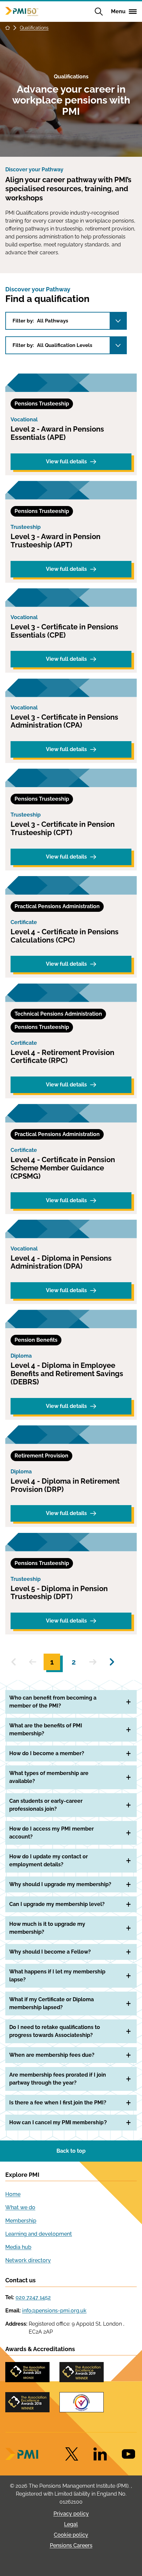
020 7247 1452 (33, 2297)
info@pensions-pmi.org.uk (54, 2311)
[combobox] (66, 321)
